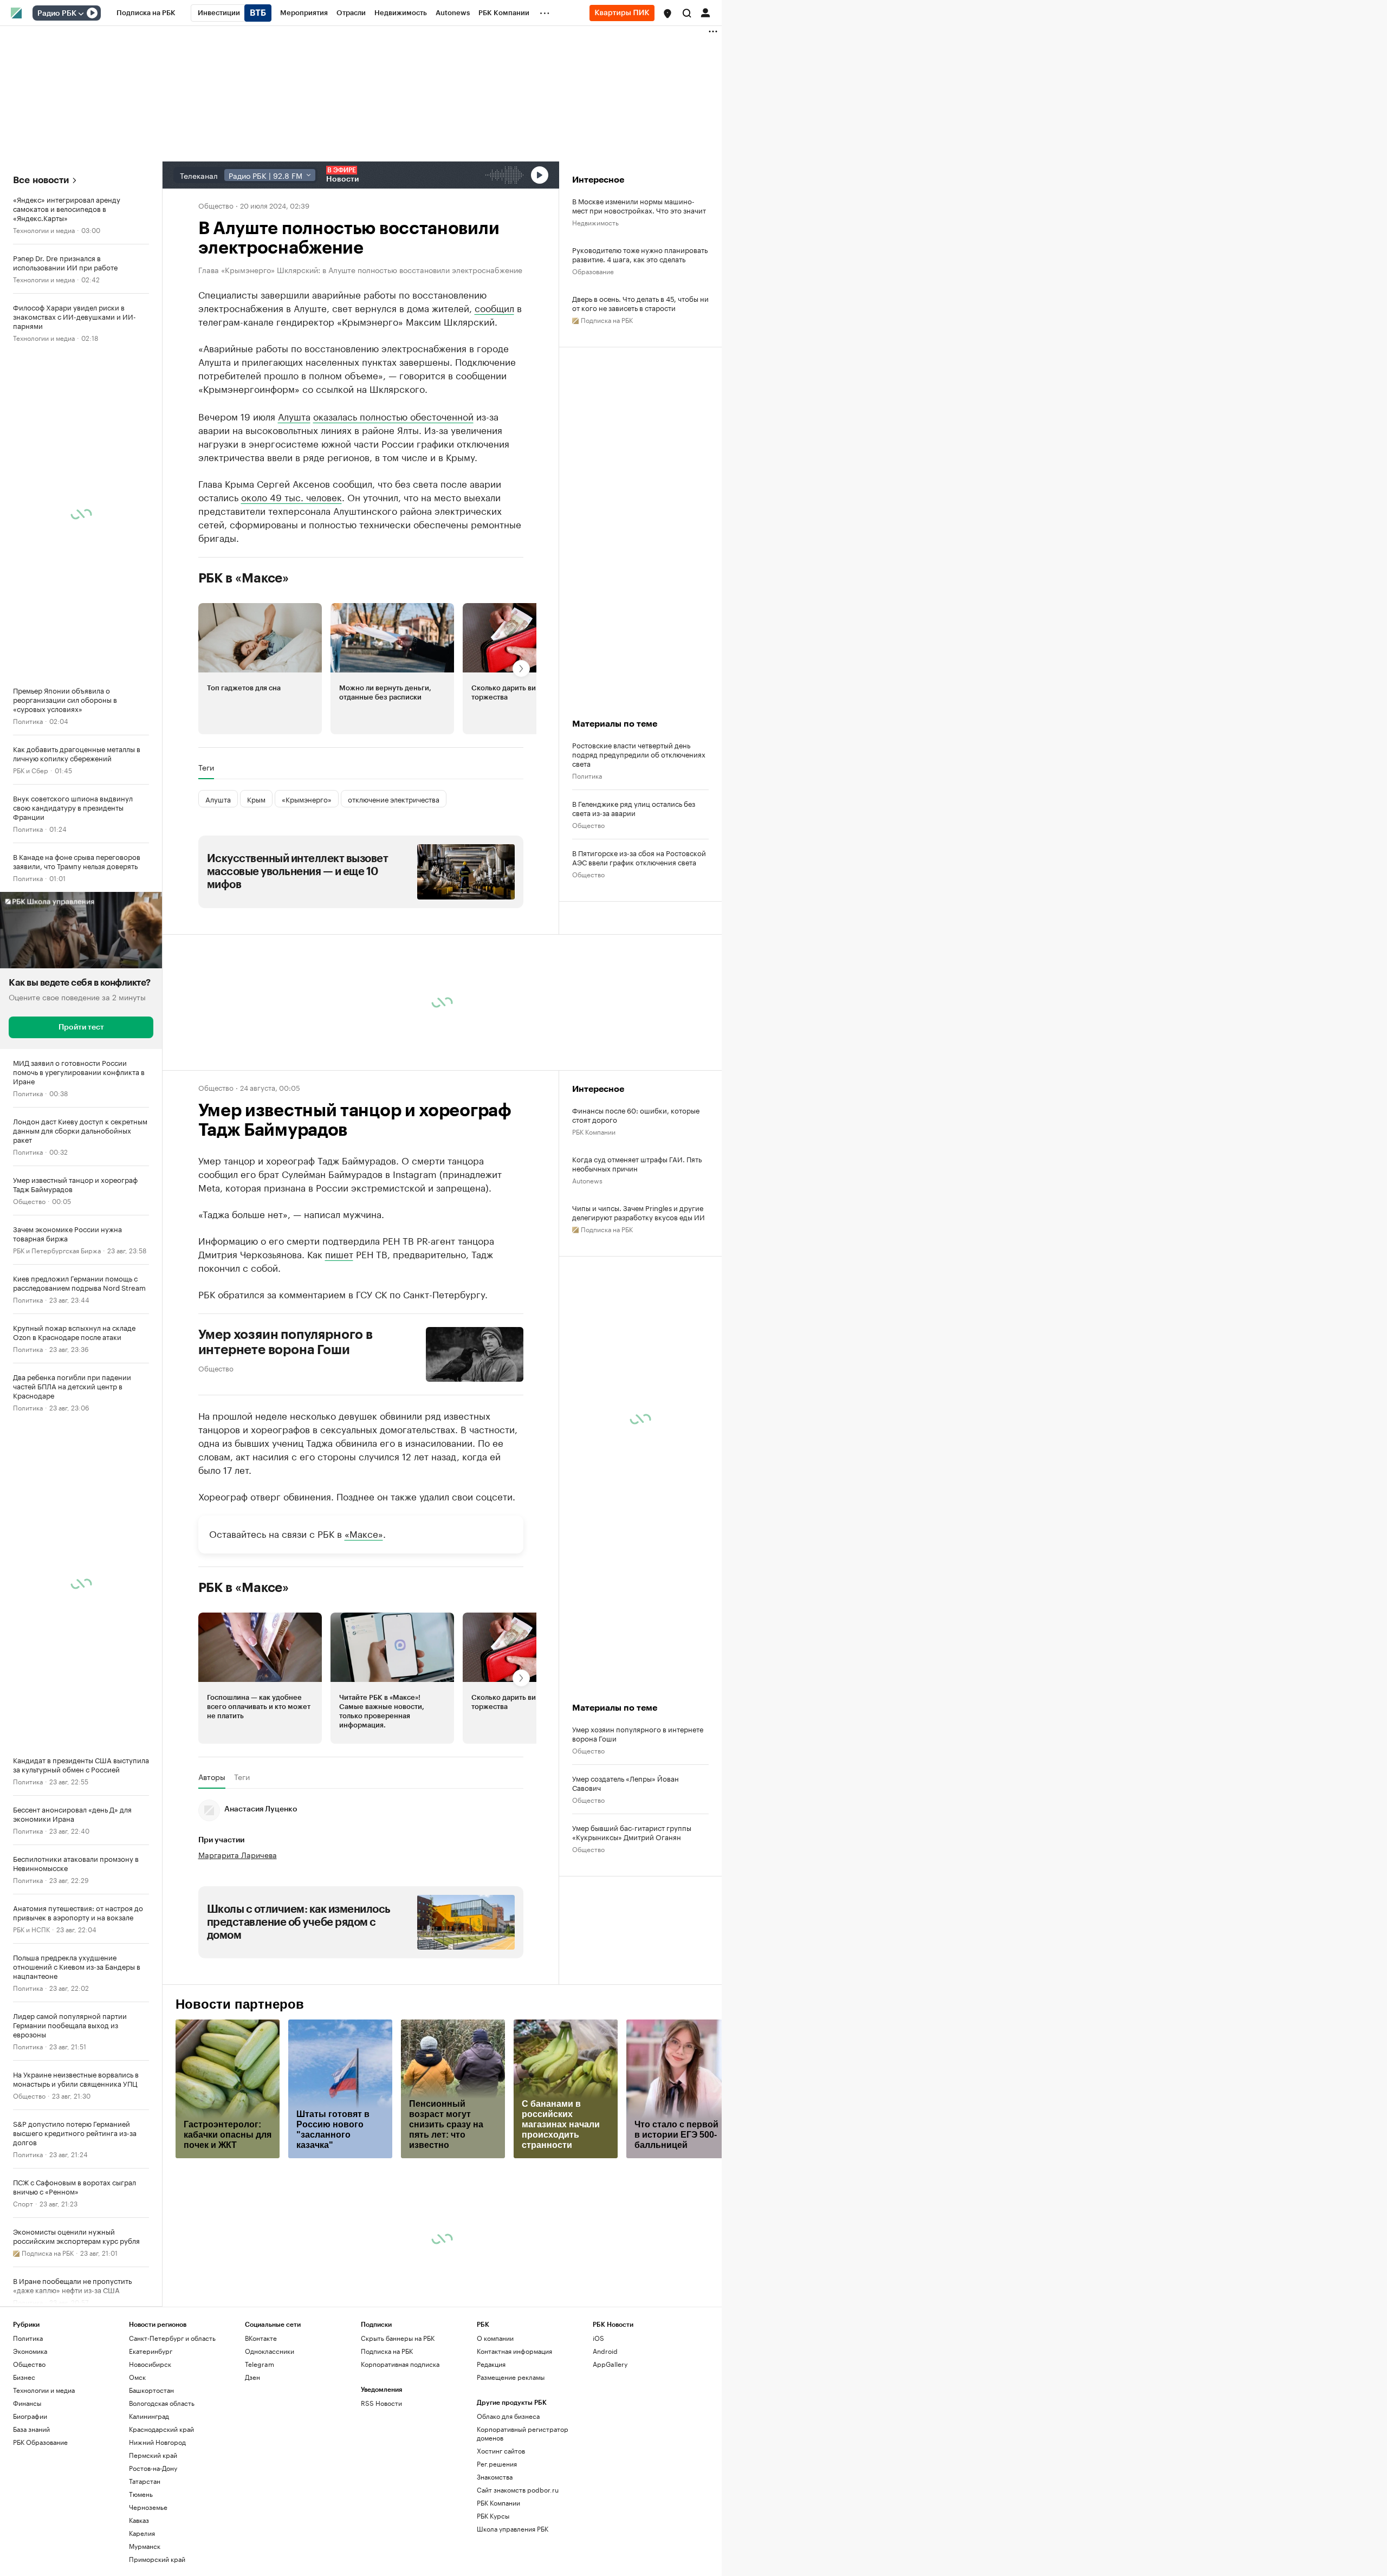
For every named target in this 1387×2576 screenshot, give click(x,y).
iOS (598, 2439)
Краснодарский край (161, 2530)
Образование (593, 271)
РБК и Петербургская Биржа (57, 1250)
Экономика (30, 2452)
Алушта (294, 517)
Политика (28, 720)
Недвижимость (595, 222)
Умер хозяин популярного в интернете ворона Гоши (286, 1444)
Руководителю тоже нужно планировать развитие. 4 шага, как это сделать (640, 254)
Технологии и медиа (44, 229)
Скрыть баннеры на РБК (398, 2439)
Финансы (27, 2504)
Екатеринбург (151, 2452)
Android (605, 2452)
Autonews (587, 1281)
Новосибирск (150, 2465)
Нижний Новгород (157, 2543)
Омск (137, 2478)
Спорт (23, 2203)
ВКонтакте (261, 2439)
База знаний (31, 2530)
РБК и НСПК (31, 1929)
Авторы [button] (212, 1878)
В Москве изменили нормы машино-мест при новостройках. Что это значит (639, 205)
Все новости (41, 180)
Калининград (149, 2517)
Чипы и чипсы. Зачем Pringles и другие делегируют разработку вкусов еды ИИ (639, 1313)
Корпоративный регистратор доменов (523, 2535)
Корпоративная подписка (400, 2465)
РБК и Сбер (31, 770)
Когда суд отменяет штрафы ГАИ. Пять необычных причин (637, 1265)
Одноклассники (270, 2452)
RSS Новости (381, 2504)
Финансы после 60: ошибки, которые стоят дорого (636, 1216)
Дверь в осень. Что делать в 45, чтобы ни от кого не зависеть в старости (640, 303)
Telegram (260, 2465)
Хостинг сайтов (501, 2552)
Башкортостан (151, 2491)
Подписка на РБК (387, 2452)
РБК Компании (594, 1232)
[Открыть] (81, 14)
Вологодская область (162, 2504)
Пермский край (153, 2556)
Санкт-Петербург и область (172, 2439)
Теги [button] (206, 869)
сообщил (494, 307)
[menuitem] (146, 13)
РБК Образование (40, 2543)
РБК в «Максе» (244, 679)
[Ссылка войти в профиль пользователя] (705, 12)
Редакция (491, 2465)
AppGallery (610, 2465)
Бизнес (24, 2478)
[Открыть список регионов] (667, 14)
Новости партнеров (240, 2106)
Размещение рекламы (511, 2478)
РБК (205, 477)
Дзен (252, 2478)
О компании (495, 2439)
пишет (339, 1355)
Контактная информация (514, 2452)
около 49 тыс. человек (291, 598)
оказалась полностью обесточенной (393, 517)
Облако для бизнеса (508, 2517)
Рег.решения (497, 2565)
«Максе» (364, 1634)
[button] (667, 14)
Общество (29, 1200)
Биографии (30, 2517)
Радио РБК (57, 14)
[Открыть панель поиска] (687, 13)
